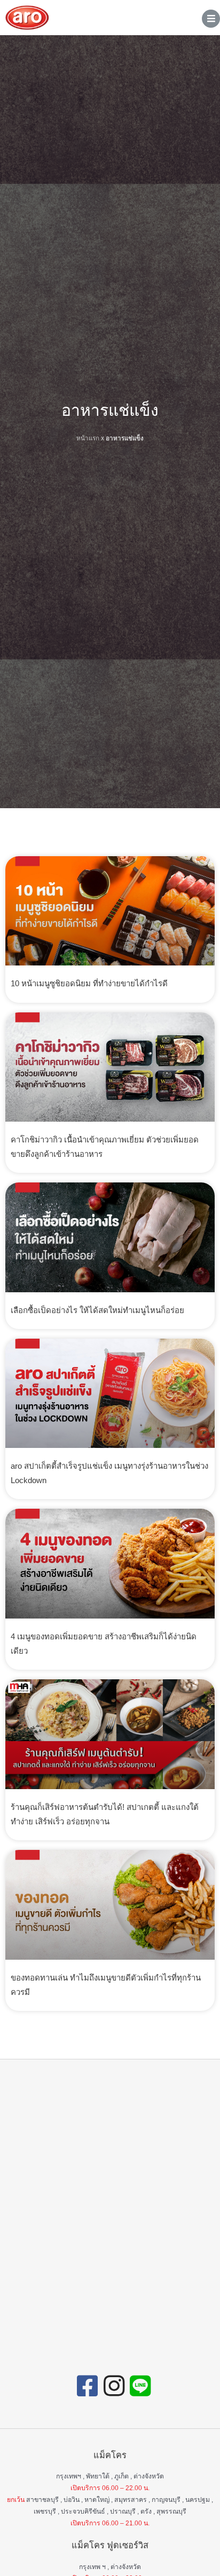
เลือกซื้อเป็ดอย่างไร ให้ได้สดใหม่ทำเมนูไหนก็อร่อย (97, 1310)
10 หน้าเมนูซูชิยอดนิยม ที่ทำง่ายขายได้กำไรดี (89, 983)
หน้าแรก (88, 438)
